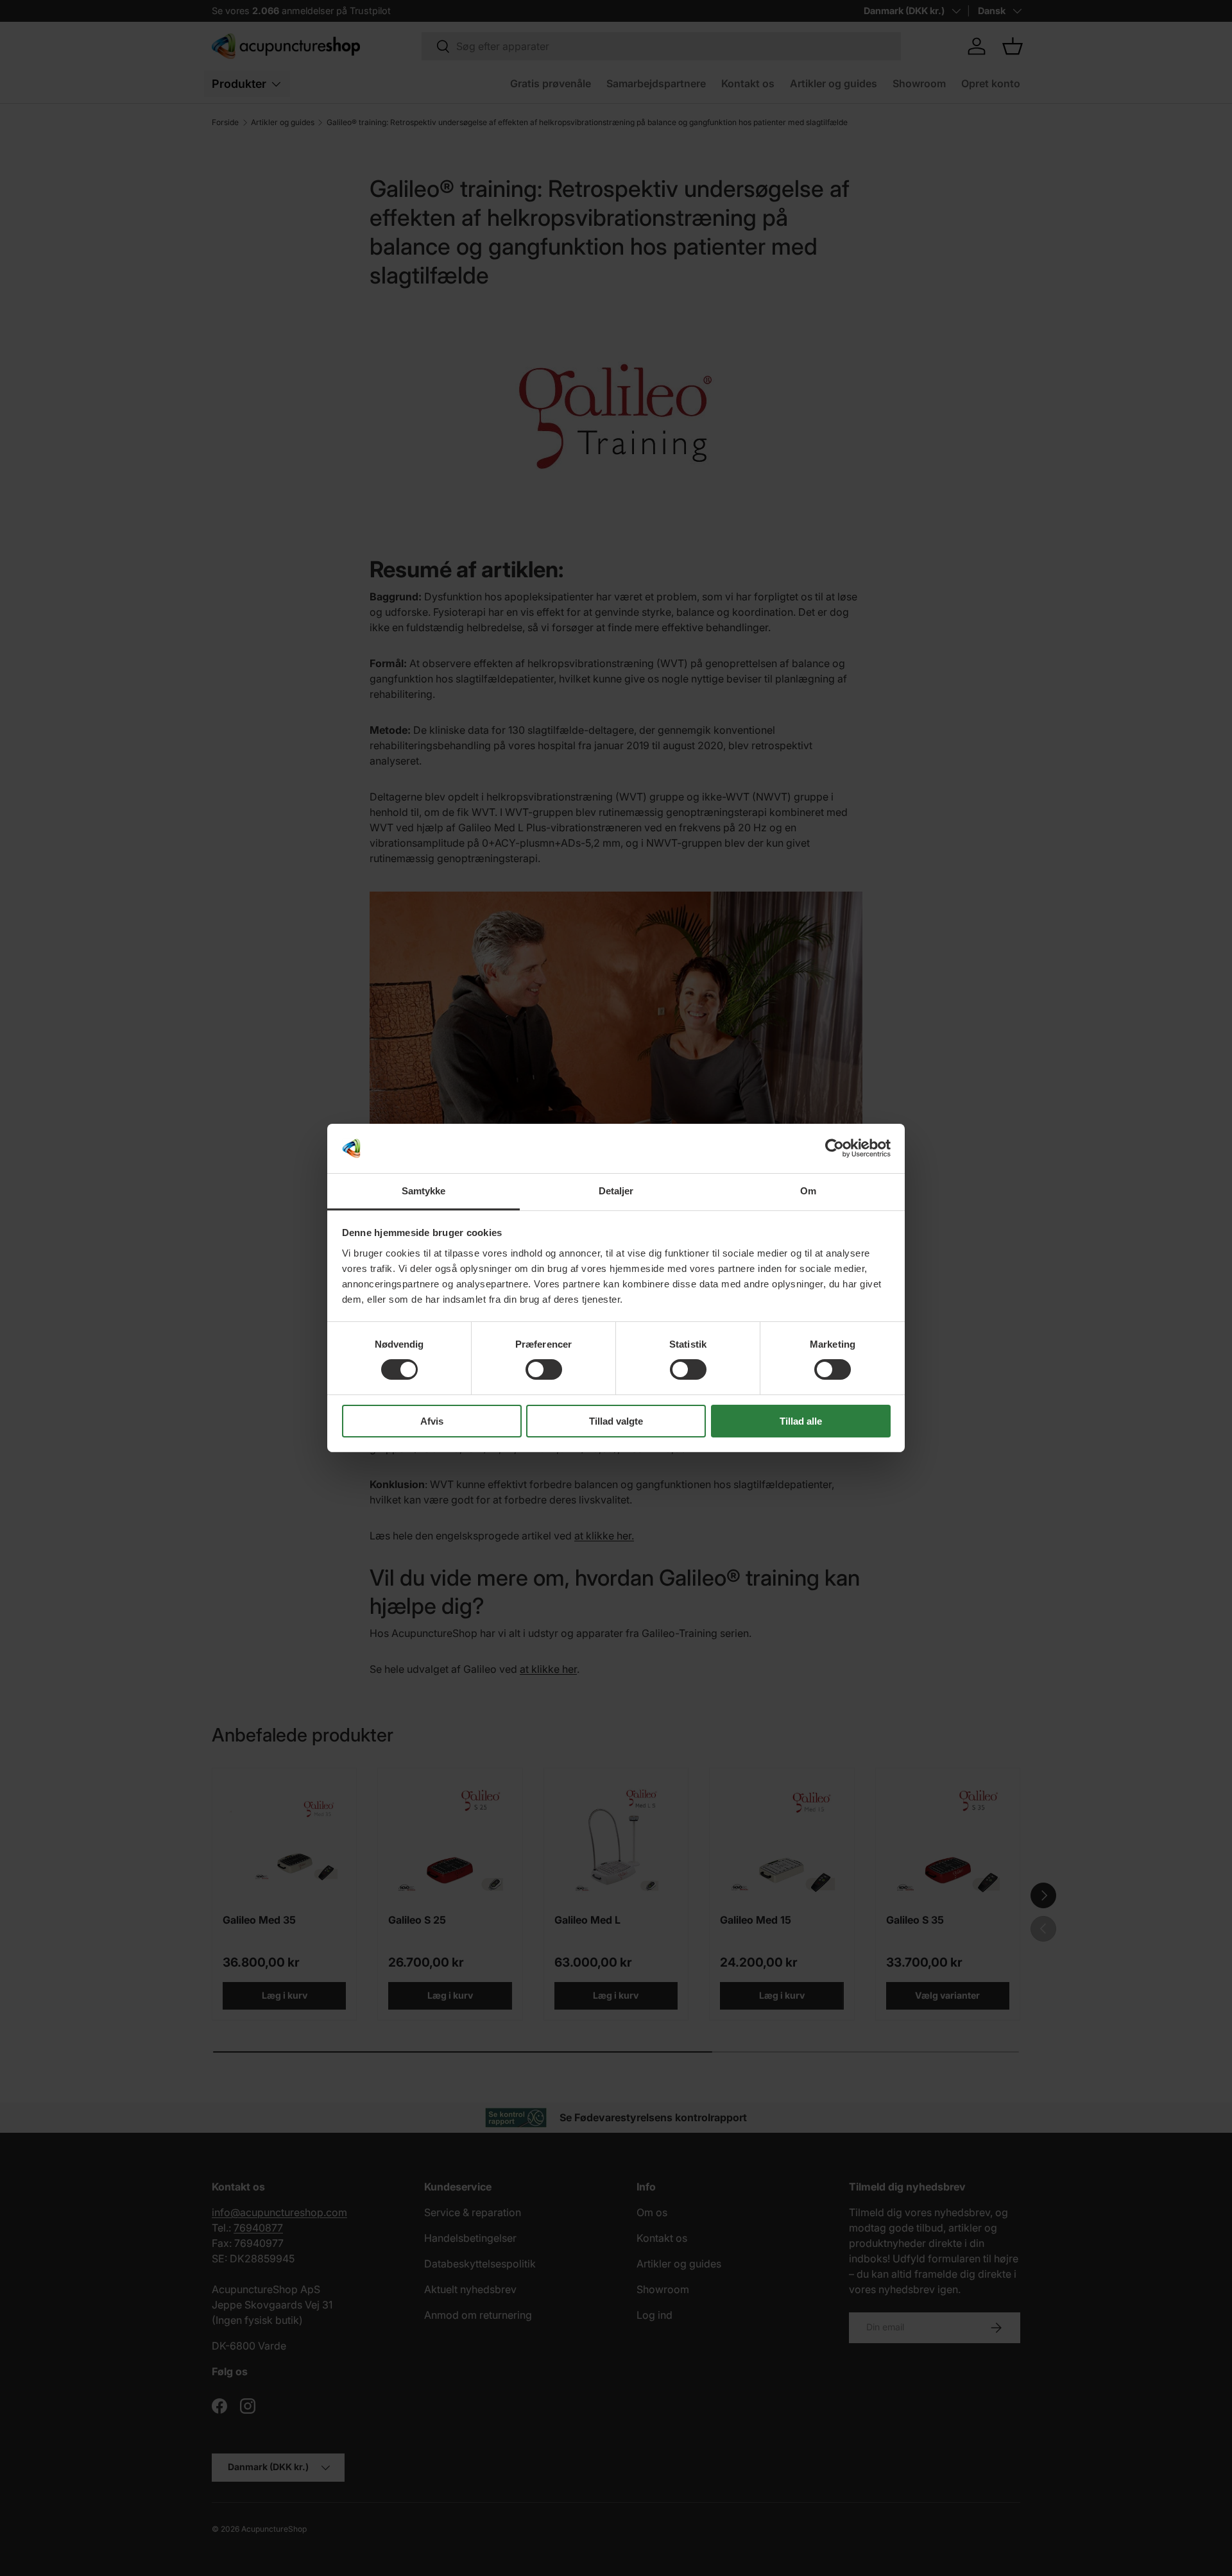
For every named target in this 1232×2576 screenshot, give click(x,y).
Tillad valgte (616, 1421)
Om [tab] (808, 1191)
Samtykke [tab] (424, 1191)
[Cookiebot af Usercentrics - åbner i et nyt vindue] (834, 1148)
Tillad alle (801, 1421)
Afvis (432, 1421)
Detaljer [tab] (616, 1191)
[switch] (544, 1369)
